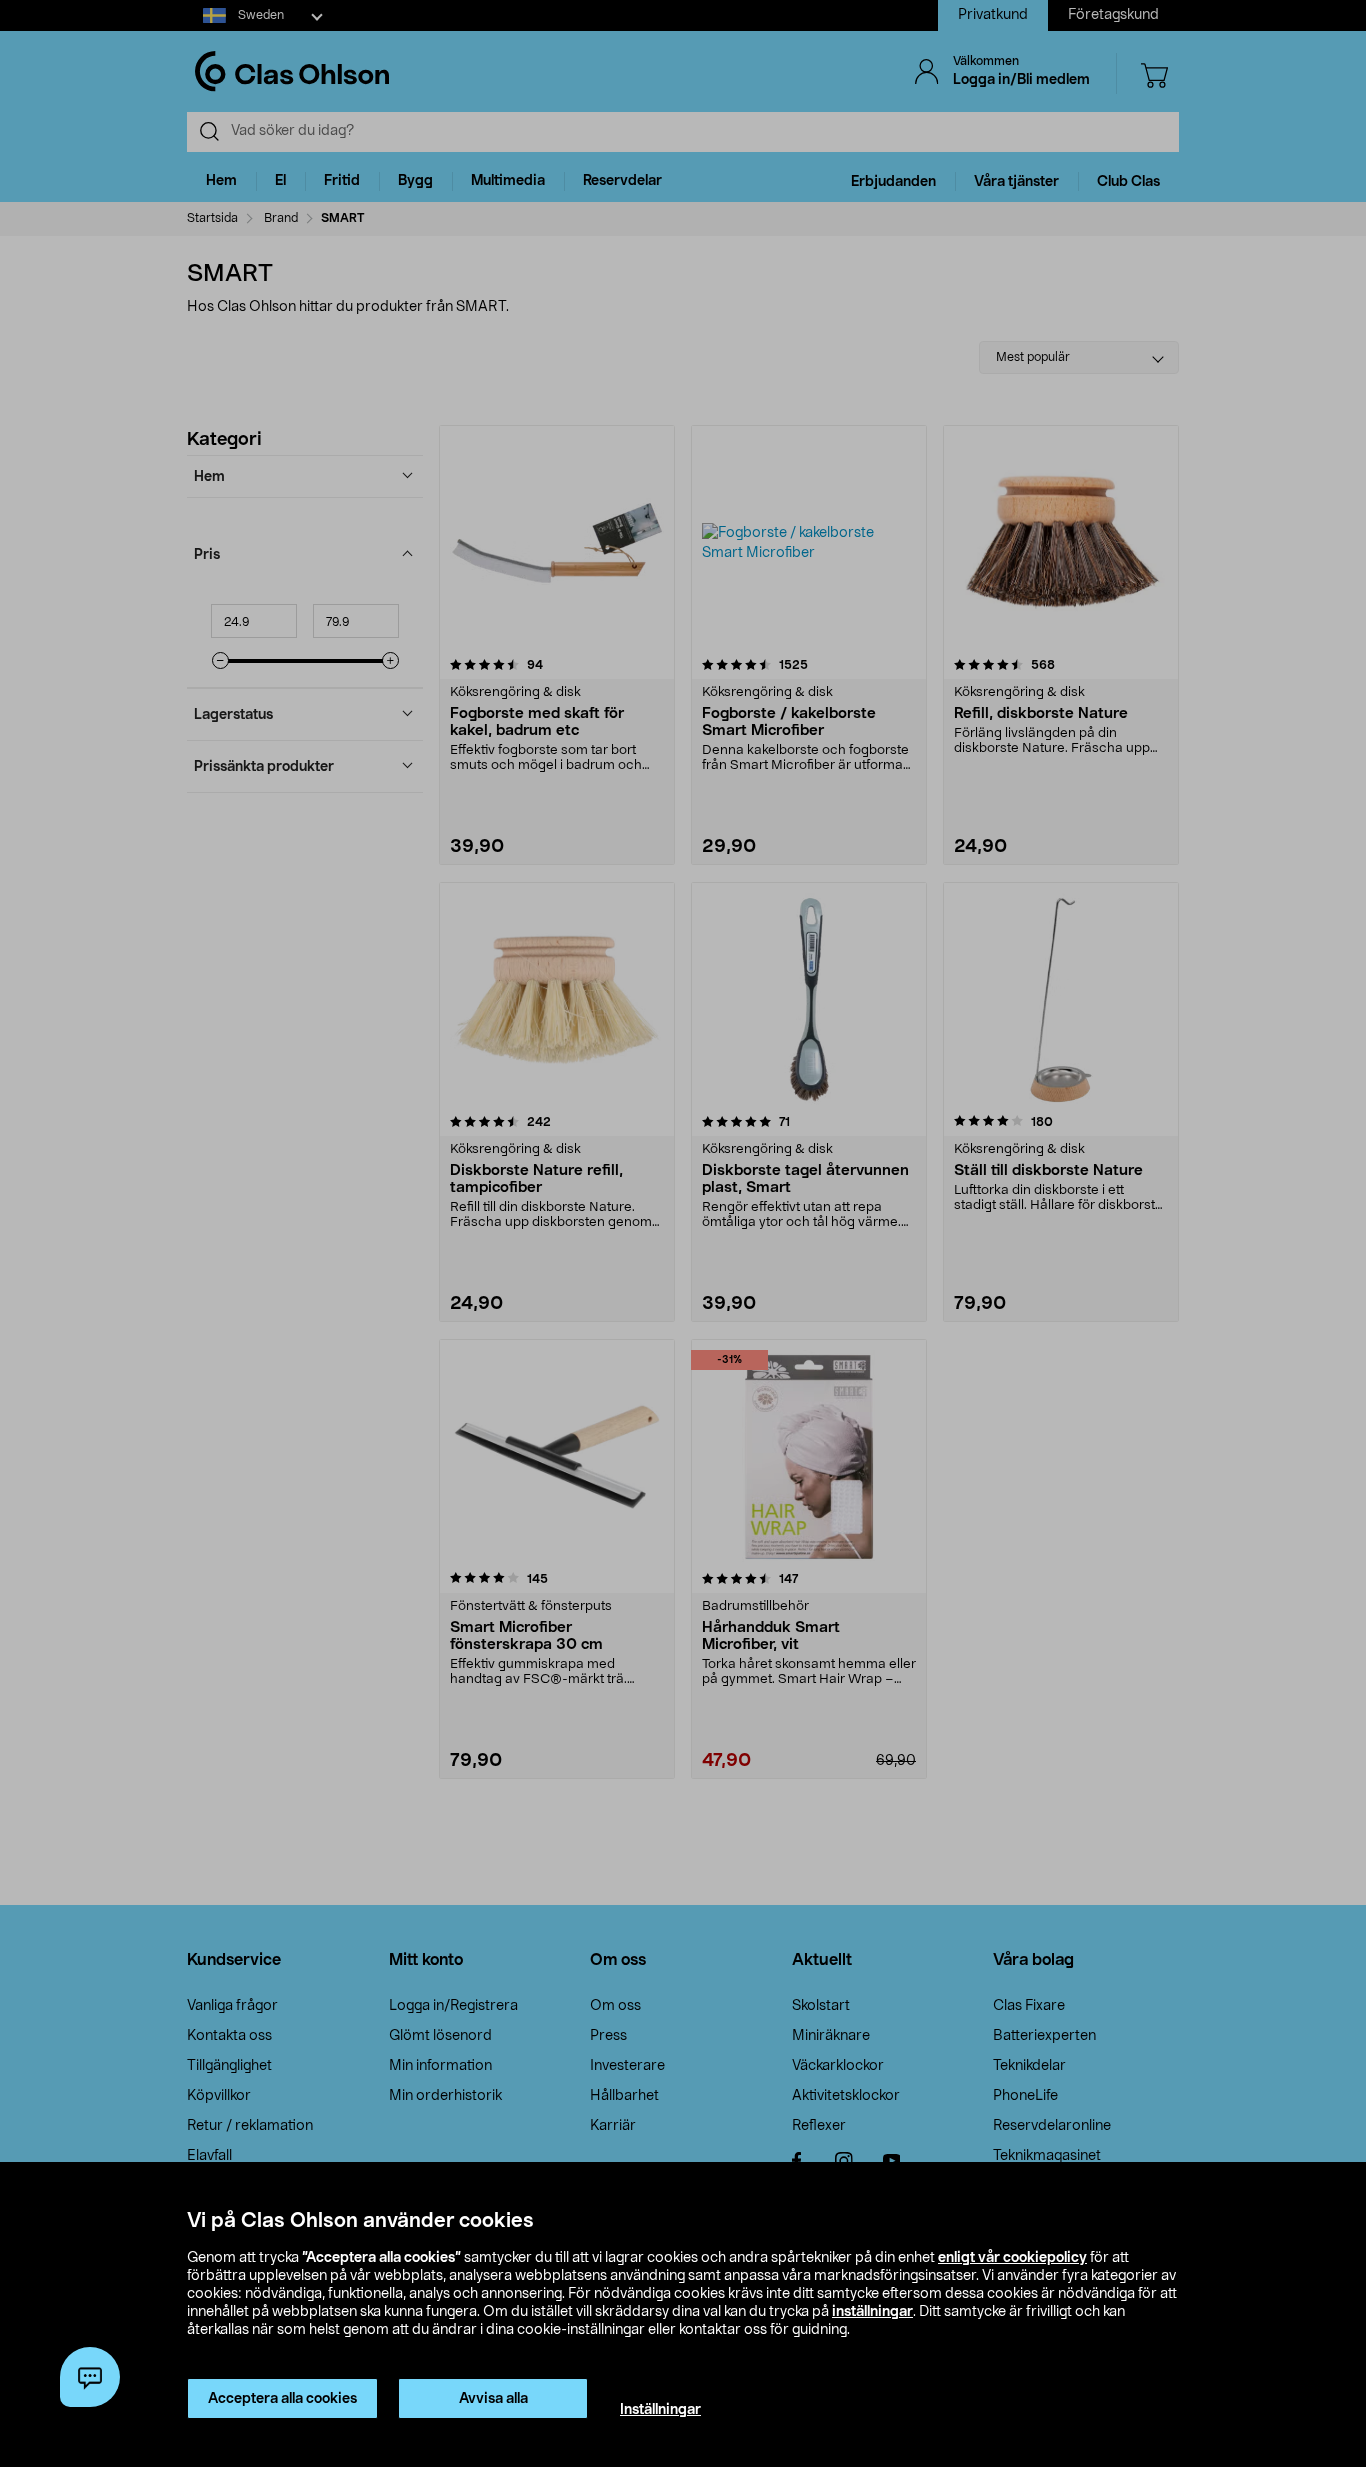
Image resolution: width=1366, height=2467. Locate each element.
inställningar (872, 2312)
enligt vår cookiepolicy (1012, 2258)
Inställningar (660, 2410)
